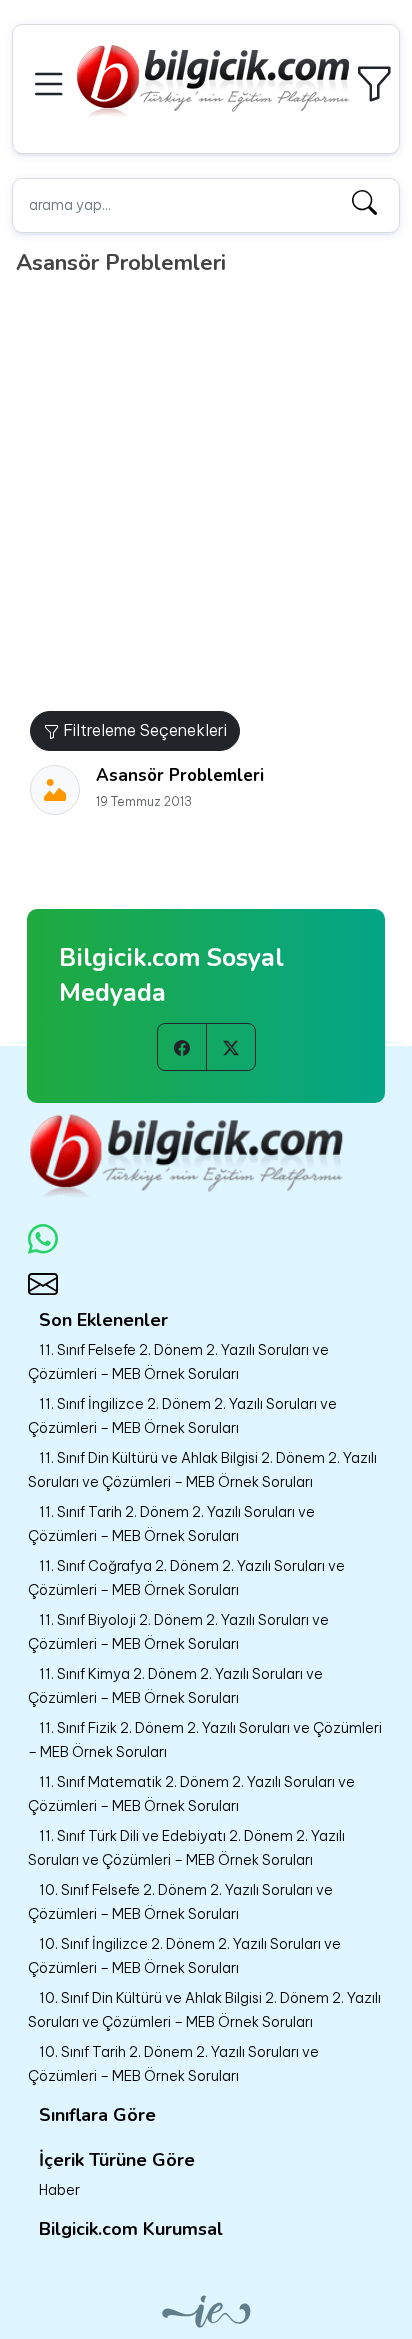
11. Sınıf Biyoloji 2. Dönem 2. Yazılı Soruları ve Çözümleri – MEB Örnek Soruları (178, 1632)
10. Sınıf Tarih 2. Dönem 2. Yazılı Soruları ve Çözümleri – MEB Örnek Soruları (173, 2064)
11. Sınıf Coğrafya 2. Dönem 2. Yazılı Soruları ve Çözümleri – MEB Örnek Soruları (186, 1578)
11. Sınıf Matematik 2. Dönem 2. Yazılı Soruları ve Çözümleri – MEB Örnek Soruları (191, 1794)
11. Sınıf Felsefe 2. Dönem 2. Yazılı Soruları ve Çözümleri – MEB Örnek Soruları (178, 1362)
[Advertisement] (206, 495)
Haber (59, 2190)
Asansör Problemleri (180, 775)
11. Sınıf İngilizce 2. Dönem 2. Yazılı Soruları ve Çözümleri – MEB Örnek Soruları (182, 1416)
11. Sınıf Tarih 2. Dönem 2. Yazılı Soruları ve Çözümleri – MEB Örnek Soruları (171, 1524)
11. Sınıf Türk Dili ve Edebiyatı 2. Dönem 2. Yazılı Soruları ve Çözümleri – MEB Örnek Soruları (186, 1848)
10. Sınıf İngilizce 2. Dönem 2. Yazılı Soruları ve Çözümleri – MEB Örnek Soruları (184, 1956)
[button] (52, 81)
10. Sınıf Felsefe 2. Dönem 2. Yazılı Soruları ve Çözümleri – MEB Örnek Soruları (180, 1902)
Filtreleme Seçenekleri (143, 730)
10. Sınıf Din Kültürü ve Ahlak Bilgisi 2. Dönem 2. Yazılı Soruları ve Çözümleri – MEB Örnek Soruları (204, 2010)
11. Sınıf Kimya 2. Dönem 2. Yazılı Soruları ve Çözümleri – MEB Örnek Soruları (175, 1686)
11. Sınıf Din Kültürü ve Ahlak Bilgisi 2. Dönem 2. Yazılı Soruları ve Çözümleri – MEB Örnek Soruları (202, 1470)
